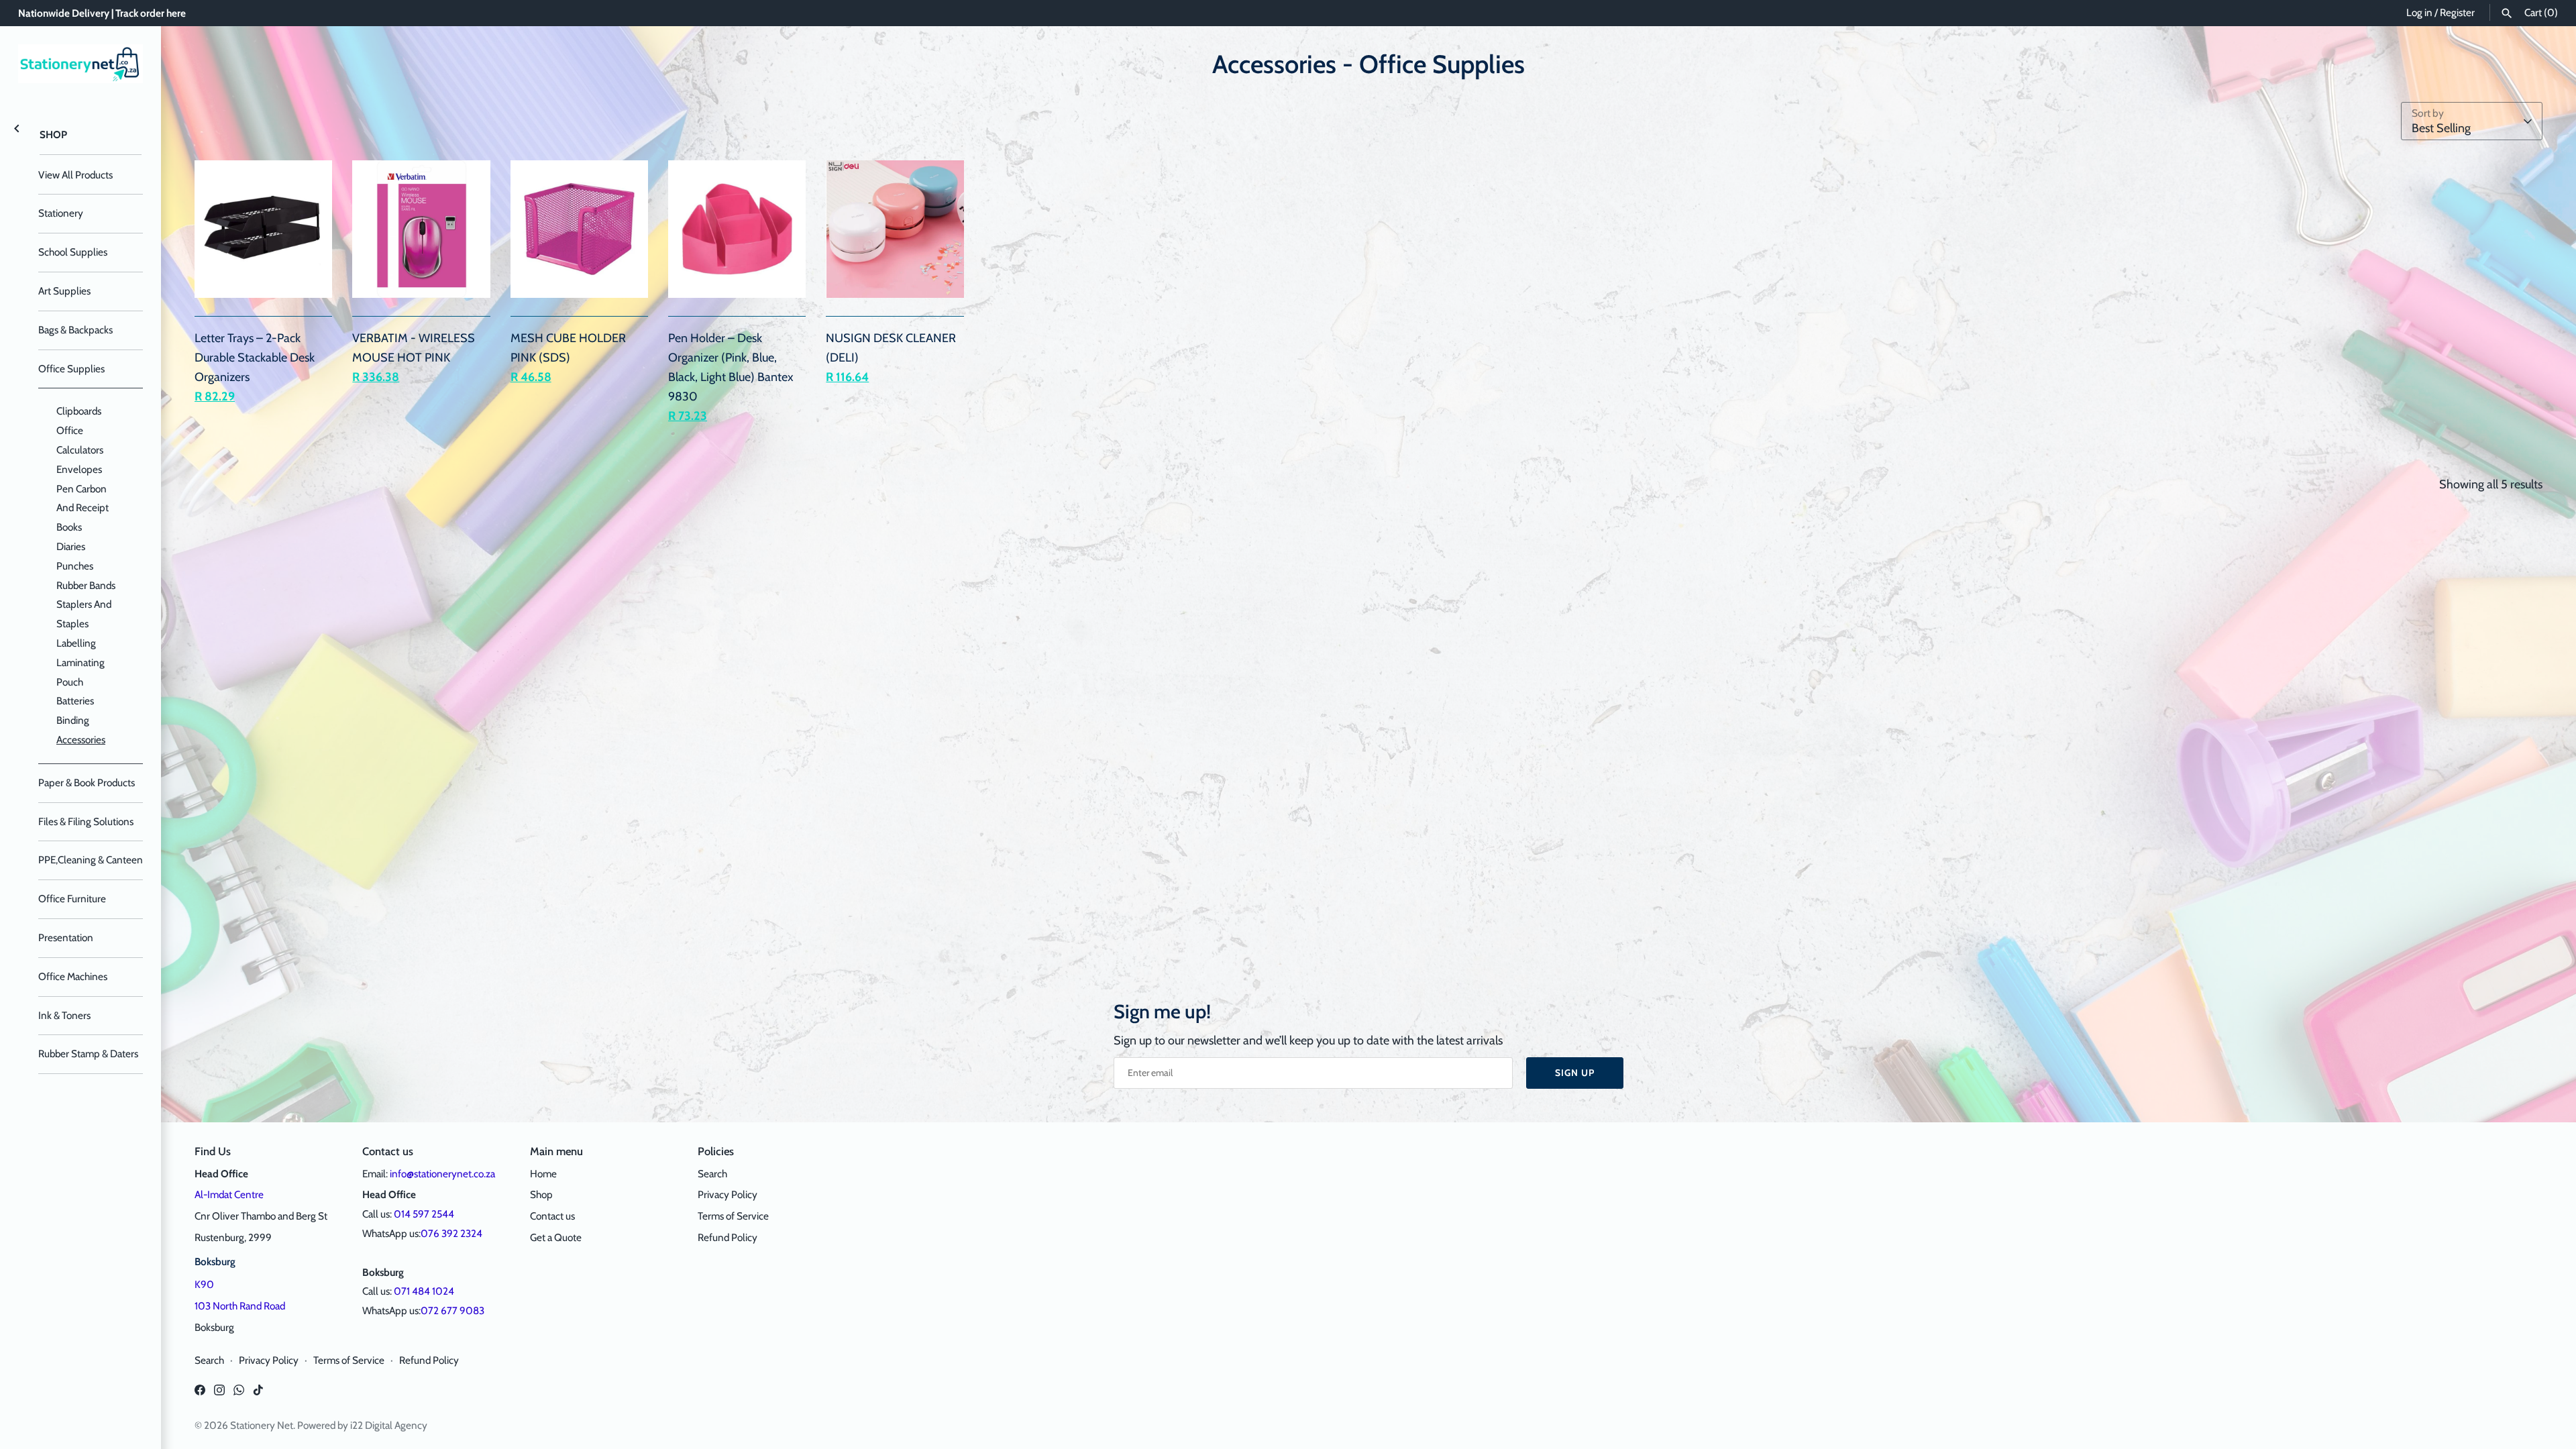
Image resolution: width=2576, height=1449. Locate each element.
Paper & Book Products (87, 783)
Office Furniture (72, 899)
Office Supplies (71, 369)
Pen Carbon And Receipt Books (83, 508)
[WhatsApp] (239, 1394)
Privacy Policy (728, 1194)
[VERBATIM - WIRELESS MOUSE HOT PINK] (421, 229)
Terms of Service (733, 1216)
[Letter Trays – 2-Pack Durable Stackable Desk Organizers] (263, 229)
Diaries (71, 546)
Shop (53, 135)
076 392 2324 (451, 1233)
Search (712, 1174)
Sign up (1575, 1073)
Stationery (61, 213)
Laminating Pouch (80, 672)
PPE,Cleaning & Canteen (91, 860)
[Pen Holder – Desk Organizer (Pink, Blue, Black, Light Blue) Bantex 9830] (737, 229)
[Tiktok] (258, 1394)
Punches (75, 566)
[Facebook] (200, 1394)
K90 (204, 1284)
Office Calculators (80, 440)
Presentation (66, 937)
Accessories (81, 740)
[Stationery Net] (80, 64)
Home (543, 1174)
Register (2457, 12)
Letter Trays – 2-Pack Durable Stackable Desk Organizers (255, 358)
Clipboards (79, 411)
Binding (73, 720)
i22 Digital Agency (389, 1425)
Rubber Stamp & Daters (88, 1054)
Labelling (76, 643)
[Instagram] (219, 1394)
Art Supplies (64, 291)
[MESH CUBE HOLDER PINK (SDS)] (579, 229)
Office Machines (73, 976)
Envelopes (79, 469)
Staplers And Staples (84, 614)
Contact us (552, 1216)
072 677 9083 (452, 1310)
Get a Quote (556, 1237)
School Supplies (73, 252)
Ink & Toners (64, 1015)
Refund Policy (728, 1237)
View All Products (75, 175)
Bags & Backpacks (75, 330)
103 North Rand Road (240, 1306)
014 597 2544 (424, 1214)
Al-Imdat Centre (229, 1194)
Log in (2419, 12)
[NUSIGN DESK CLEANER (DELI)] (895, 229)
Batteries (75, 701)
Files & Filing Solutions (86, 821)
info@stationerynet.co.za (442, 1174)
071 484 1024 (424, 1291)
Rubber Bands (86, 585)
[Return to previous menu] (17, 127)
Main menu (556, 1151)
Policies (716, 1151)
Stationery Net (262, 1425)
